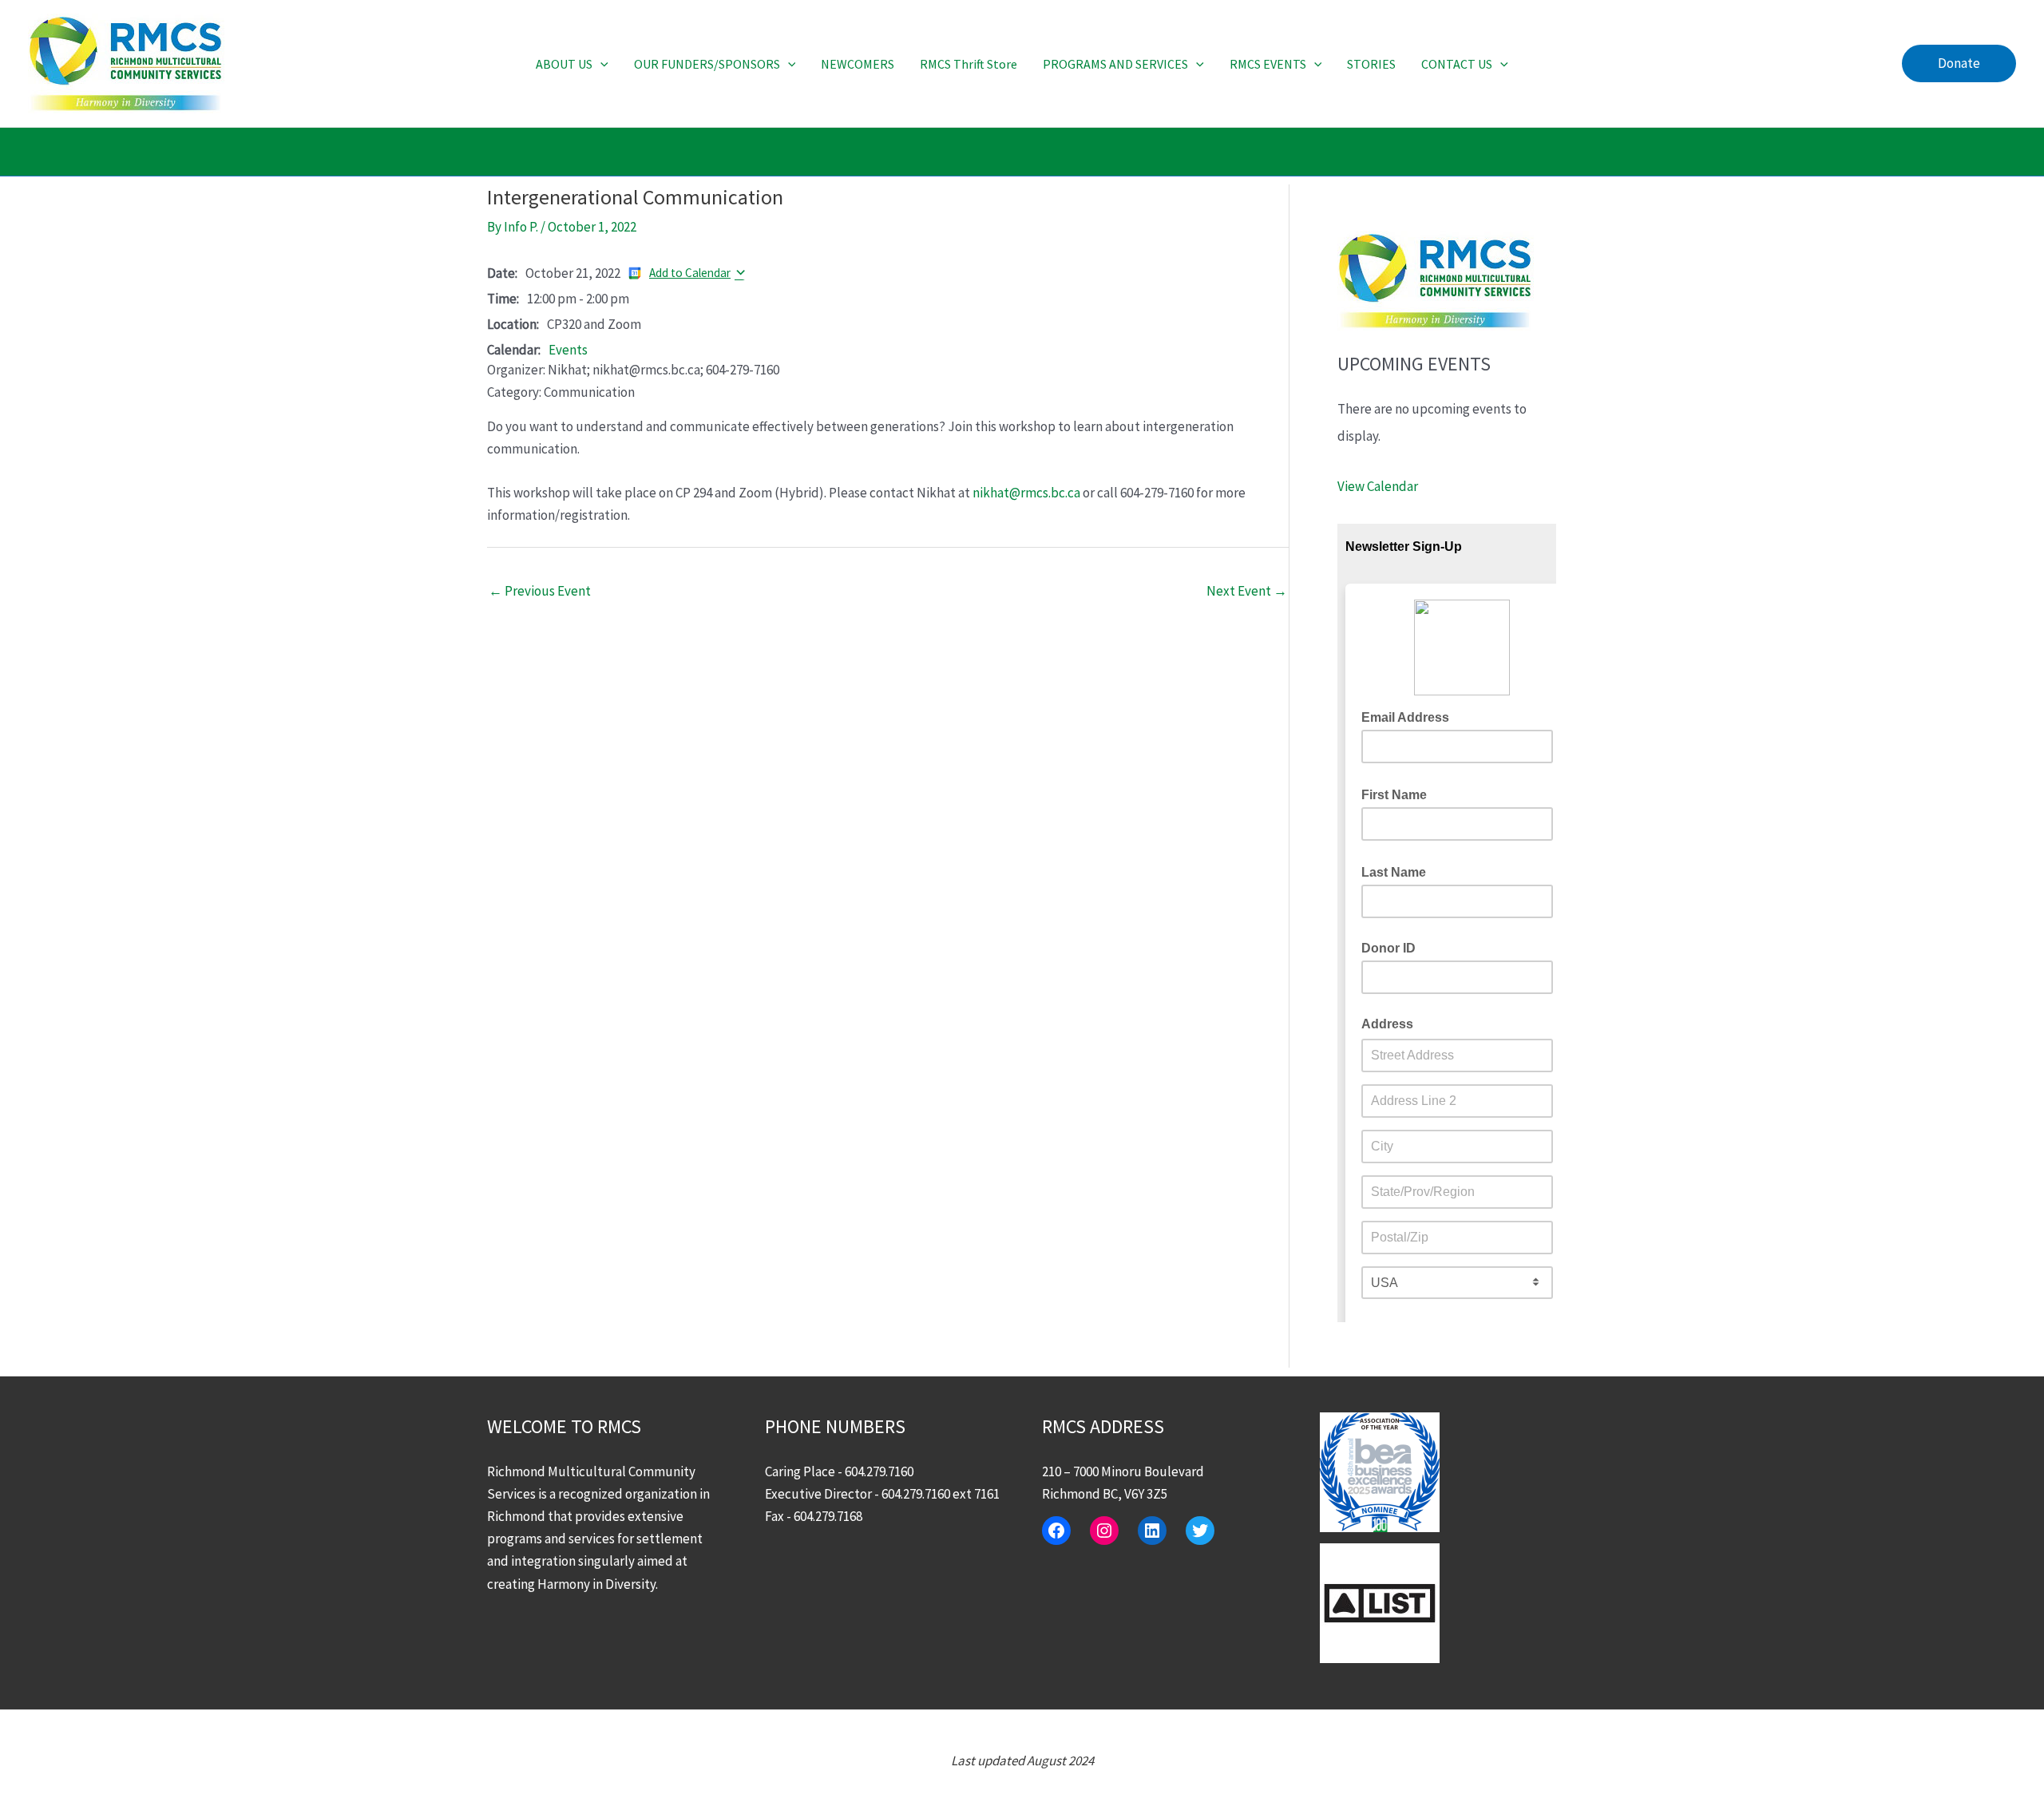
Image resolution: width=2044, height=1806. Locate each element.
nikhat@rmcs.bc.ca (1026, 493)
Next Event (1247, 591)
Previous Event (540, 591)
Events (568, 350)
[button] (600, 64)
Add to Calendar (690, 273)
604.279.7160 (879, 1471)
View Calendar (1378, 486)
